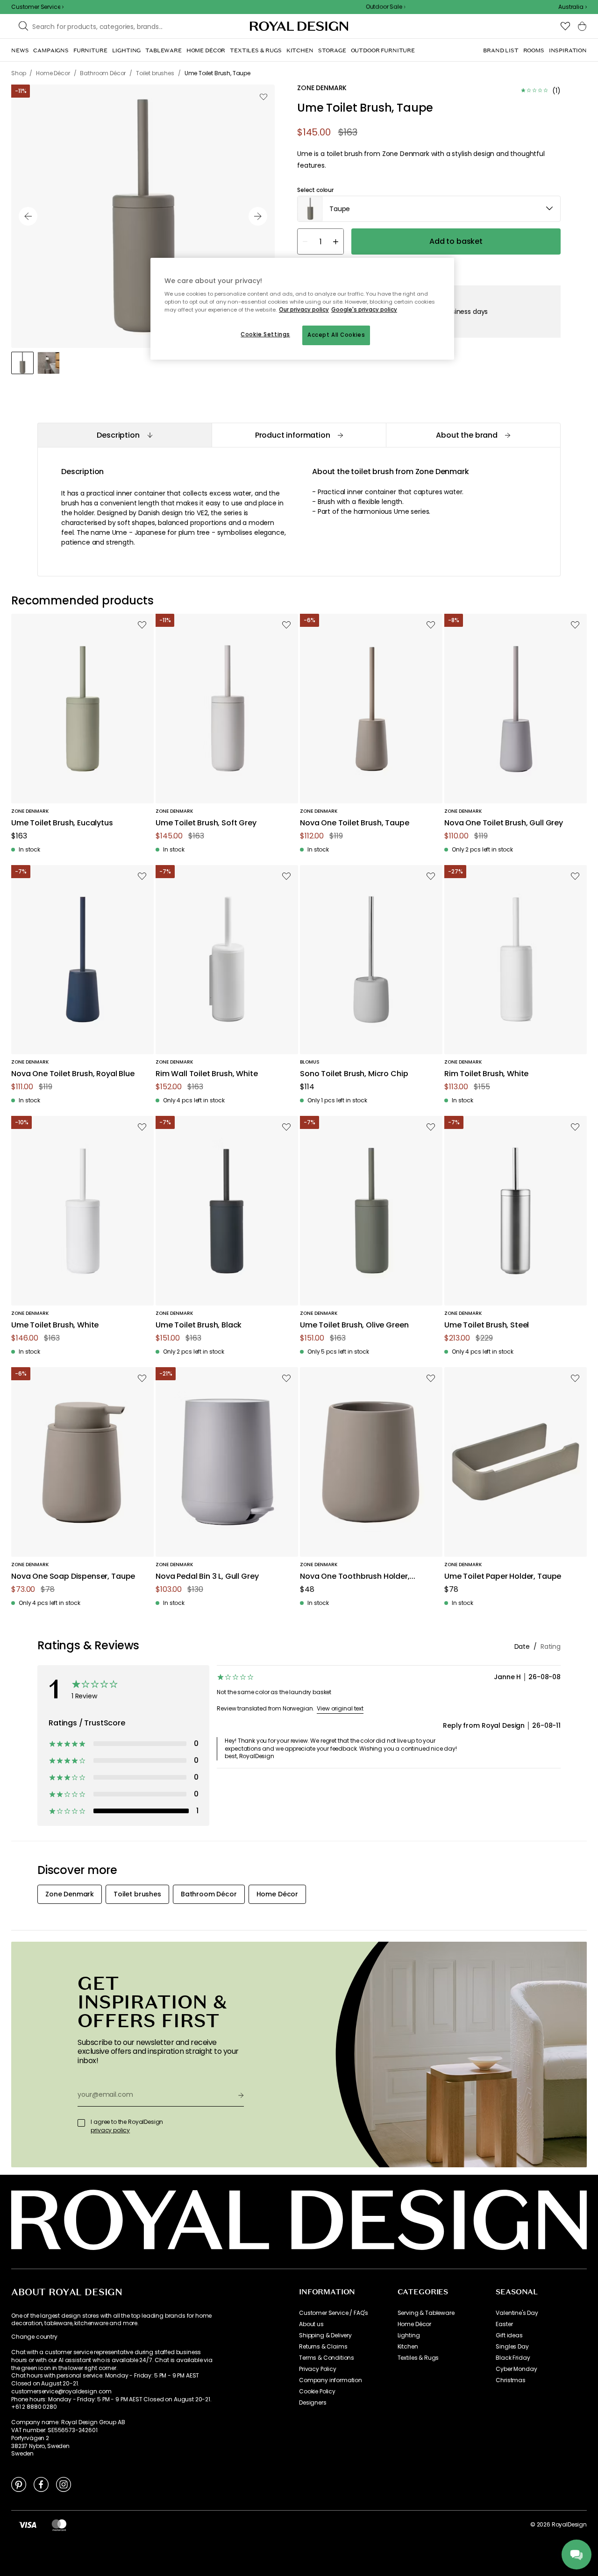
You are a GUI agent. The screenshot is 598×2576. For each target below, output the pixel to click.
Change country (34, 2337)
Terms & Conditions (327, 2358)
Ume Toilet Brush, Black (199, 1325)
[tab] (125, 435)
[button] (573, 7)
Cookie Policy (317, 2391)
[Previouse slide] (28, 216)
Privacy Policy (318, 2369)
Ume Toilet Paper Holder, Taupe (503, 1577)
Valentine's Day (517, 2313)
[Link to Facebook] (41, 2484)
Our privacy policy (304, 310)
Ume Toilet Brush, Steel (487, 1325)
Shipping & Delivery (325, 2335)
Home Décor (414, 2324)
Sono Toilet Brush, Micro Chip (354, 1074)
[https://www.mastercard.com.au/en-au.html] (59, 2525)
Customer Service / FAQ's (334, 2313)
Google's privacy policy (364, 310)
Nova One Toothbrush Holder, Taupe (355, 1577)
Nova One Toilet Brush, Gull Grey (504, 823)
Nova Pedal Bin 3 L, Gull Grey (207, 1577)
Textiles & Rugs (418, 2358)
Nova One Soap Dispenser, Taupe (73, 1577)
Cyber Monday (516, 2369)
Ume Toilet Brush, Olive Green (354, 1325)
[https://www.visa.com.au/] (28, 2525)
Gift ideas (509, 2335)
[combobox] (573, 7)
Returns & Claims (323, 2347)
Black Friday (513, 2358)
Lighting (409, 2335)
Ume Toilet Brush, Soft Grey (206, 823)
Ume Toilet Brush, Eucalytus (62, 823)
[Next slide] (258, 216)
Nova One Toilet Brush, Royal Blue (73, 1074)
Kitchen (408, 2347)
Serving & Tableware (426, 2313)
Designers (313, 2403)
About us (311, 2324)
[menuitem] (20, 50)
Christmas (511, 2380)
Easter (504, 2324)
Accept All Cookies (336, 335)
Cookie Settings (265, 334)
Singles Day (512, 2347)
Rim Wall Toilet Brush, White (207, 1074)
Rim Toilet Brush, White (486, 1074)
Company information (331, 2380)
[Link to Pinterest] (19, 2484)
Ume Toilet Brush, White (55, 1325)
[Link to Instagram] (64, 2484)
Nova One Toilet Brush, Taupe (355, 823)
